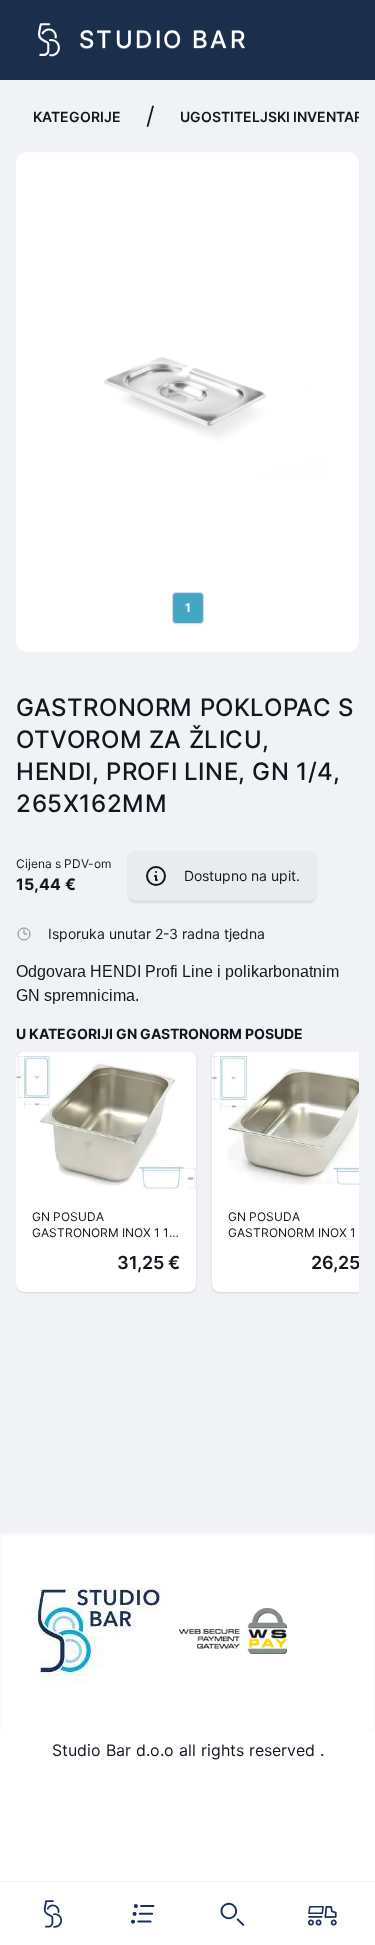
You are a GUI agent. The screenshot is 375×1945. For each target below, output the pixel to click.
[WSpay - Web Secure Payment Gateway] (233, 1631)
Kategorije (77, 116)
